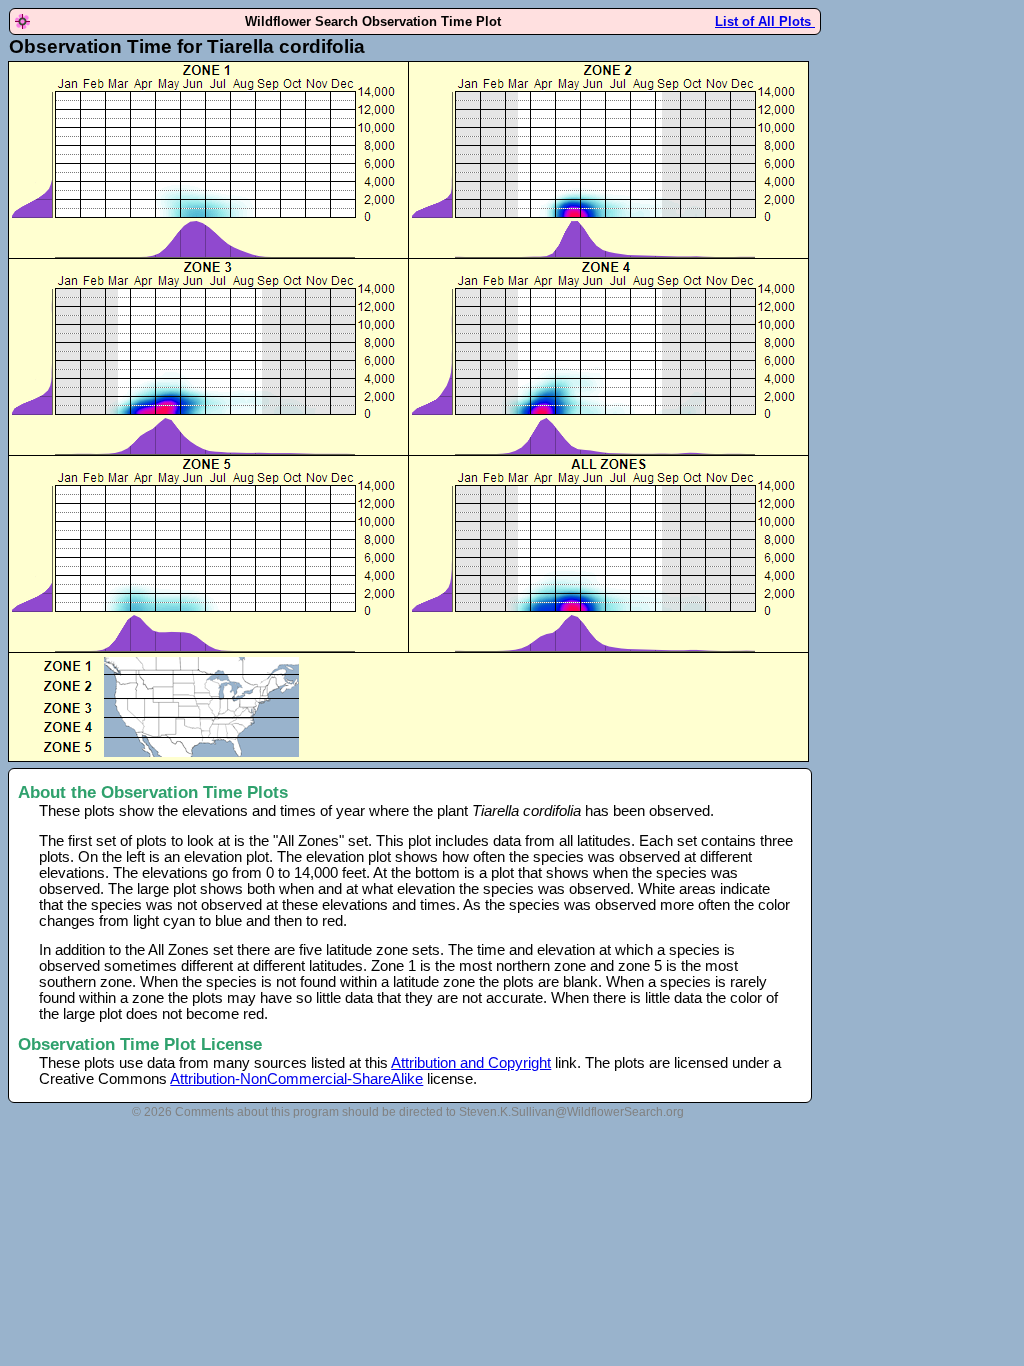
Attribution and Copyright (471, 1063)
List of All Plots (765, 21)
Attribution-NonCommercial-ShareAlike (296, 1079)
